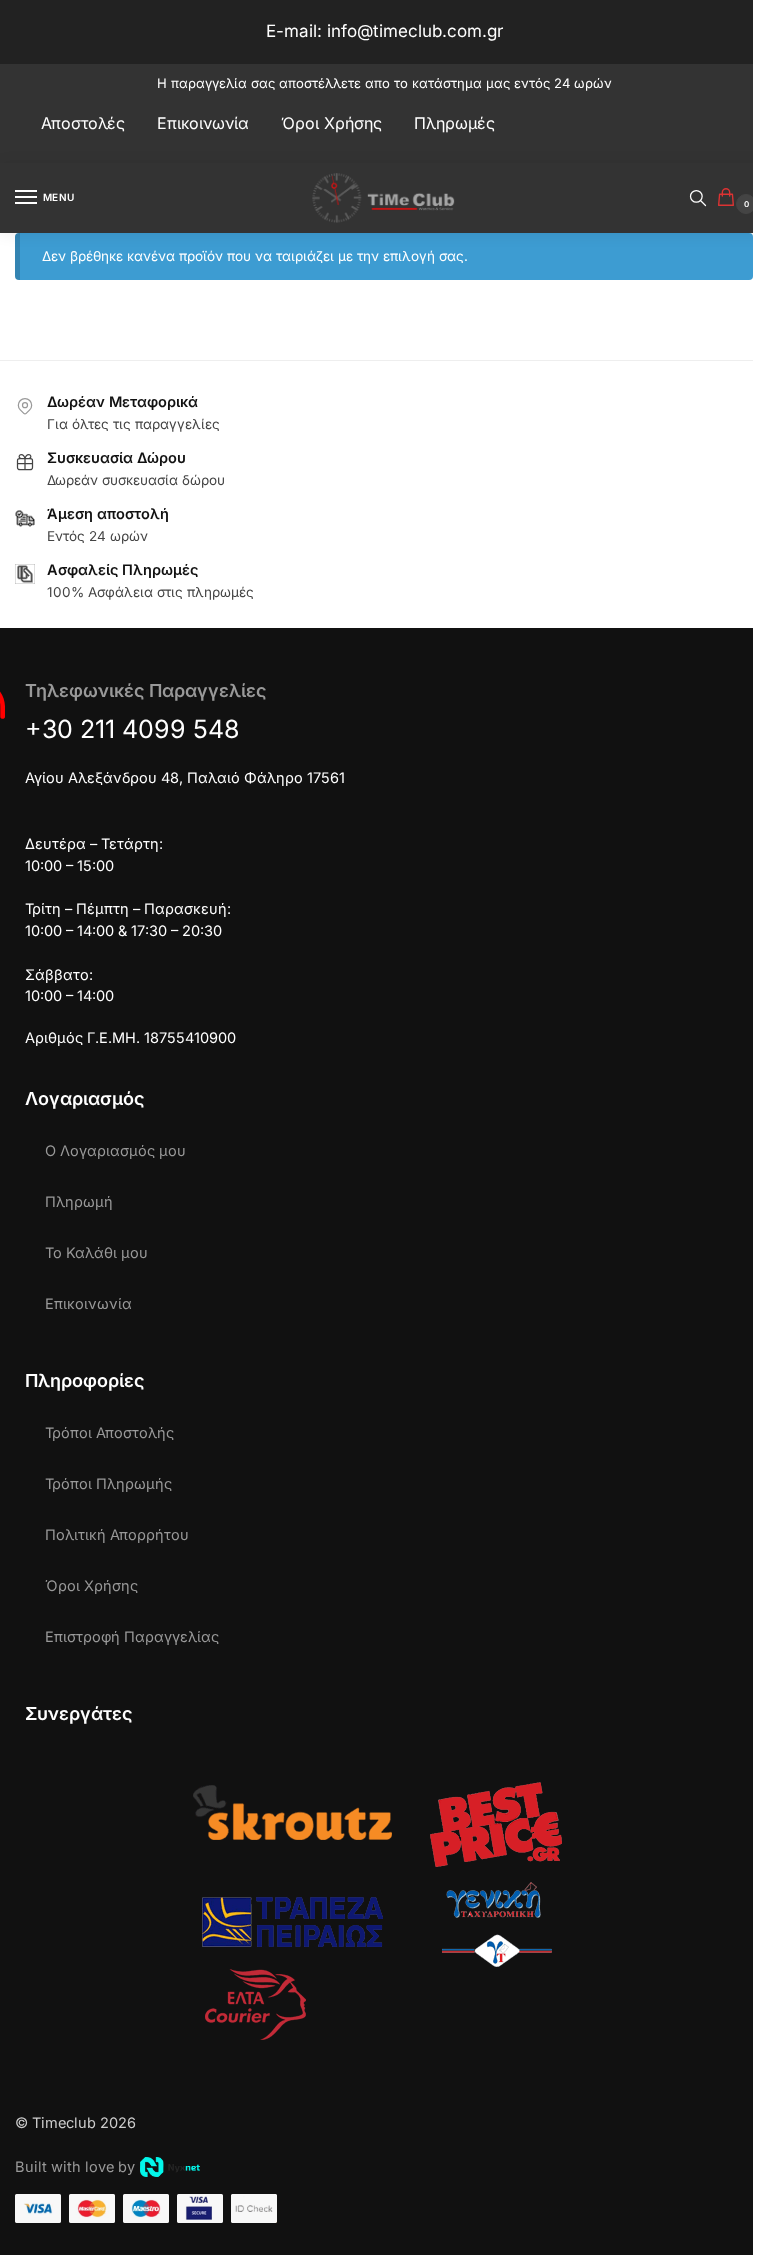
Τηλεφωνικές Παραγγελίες (145, 690)
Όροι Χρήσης (91, 1586)
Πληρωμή (79, 1202)
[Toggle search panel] (698, 198)
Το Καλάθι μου (96, 1253)
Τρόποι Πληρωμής (108, 1484)
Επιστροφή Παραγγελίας (132, 1637)
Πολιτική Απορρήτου (117, 1535)
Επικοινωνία (88, 1304)
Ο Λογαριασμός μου (115, 1151)
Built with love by (75, 2167)
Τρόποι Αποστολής (109, 1433)
